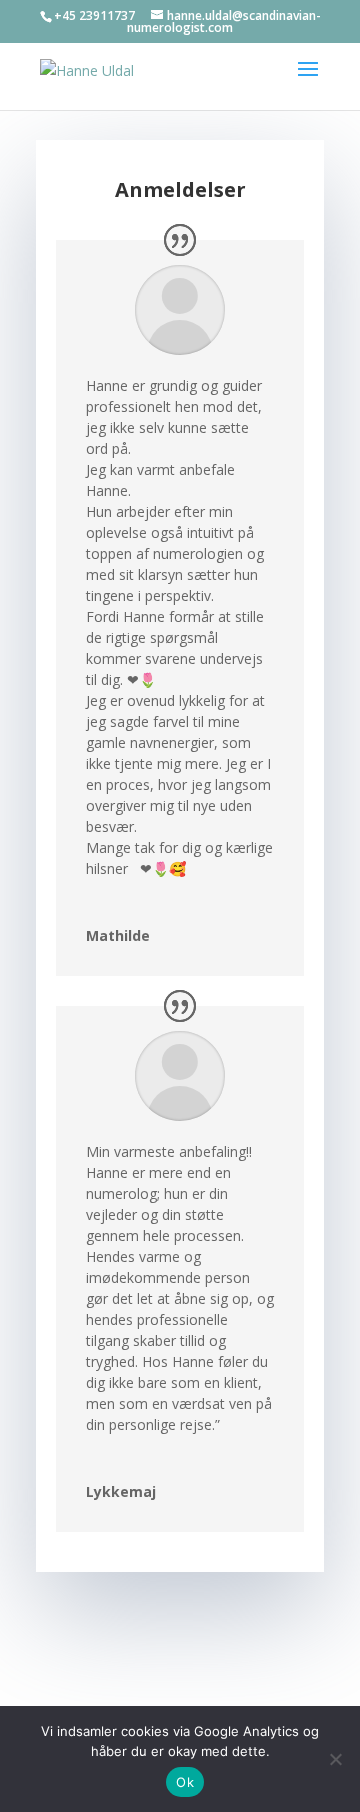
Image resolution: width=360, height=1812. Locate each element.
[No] (335, 1759)
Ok (185, 1782)
